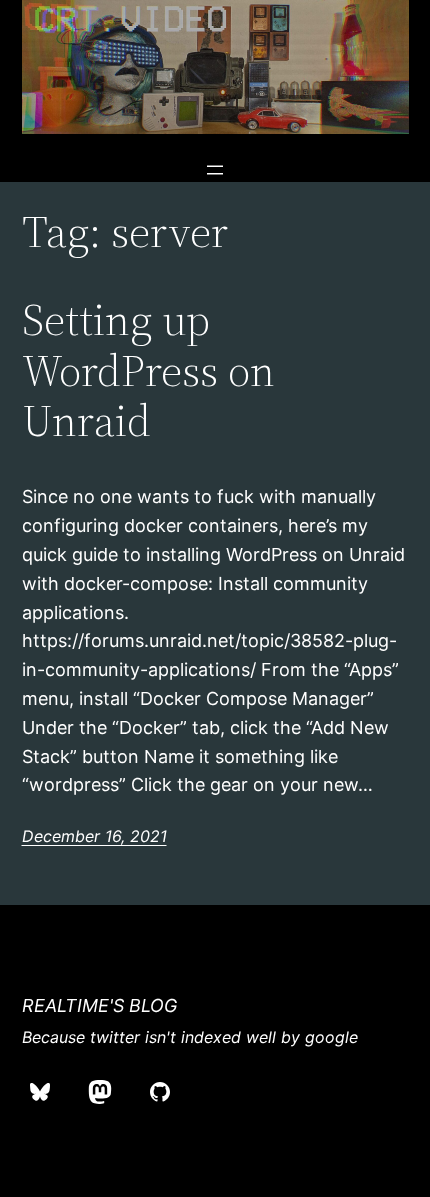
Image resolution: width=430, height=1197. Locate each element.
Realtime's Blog (99, 1005)
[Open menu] (215, 170)
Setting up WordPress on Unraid (148, 371)
